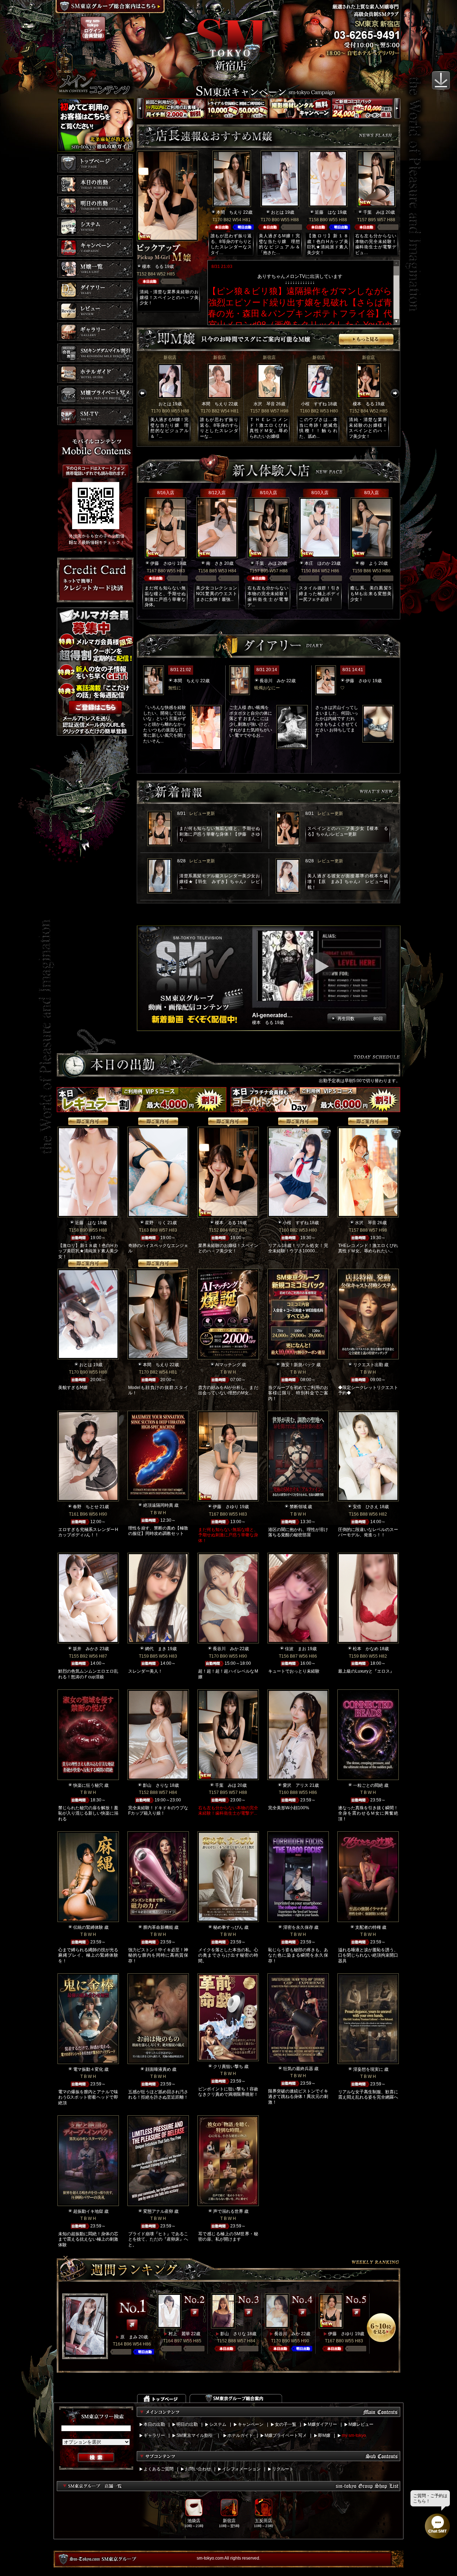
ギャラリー (154, 2435)
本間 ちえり (229, 212)
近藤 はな (326, 212)
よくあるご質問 (159, 2469)
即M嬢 (324, 2435)
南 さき (215, 563)
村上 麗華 (179, 2334)
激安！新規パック (298, 1365)
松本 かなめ (366, 1649)
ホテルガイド (240, 2435)
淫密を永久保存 (298, 1927)
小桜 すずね (314, 404)
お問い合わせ (198, 2469)
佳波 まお (296, 1649)
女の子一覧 (286, 2424)
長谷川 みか (272, 681)
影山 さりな (156, 1785)
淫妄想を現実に (368, 2069)
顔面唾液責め (158, 2069)
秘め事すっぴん (228, 1927)
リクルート (283, 2469)
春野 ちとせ (86, 1507)
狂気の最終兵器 (298, 2069)
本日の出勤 (154, 2424)
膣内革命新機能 (158, 1927)
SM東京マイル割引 (195, 2435)
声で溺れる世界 (228, 2211)
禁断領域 (298, 1507)
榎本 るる (153, 267)
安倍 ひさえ (366, 1507)
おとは (277, 212)
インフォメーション (241, 2469)
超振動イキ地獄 (88, 2211)
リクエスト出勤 (368, 1365)
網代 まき (156, 1649)
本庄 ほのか (317, 563)
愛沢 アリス (296, 1785)
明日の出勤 (187, 2424)
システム (218, 2424)
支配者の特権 (368, 1927)
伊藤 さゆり (163, 563)
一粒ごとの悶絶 (368, 1785)
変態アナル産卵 (158, 2211)
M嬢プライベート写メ (286, 2435)
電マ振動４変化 (88, 2069)
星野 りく (156, 1223)
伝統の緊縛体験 (88, 1927)
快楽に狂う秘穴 (88, 1785)
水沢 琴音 (264, 404)
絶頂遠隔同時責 (158, 1505)
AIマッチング (228, 1365)
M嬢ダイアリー (322, 2424)
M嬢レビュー (361, 2424)
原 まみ (129, 2337)
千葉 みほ (374, 212)
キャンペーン (251, 2424)
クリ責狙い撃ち (228, 2067)
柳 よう (369, 563)
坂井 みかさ (86, 1649)
